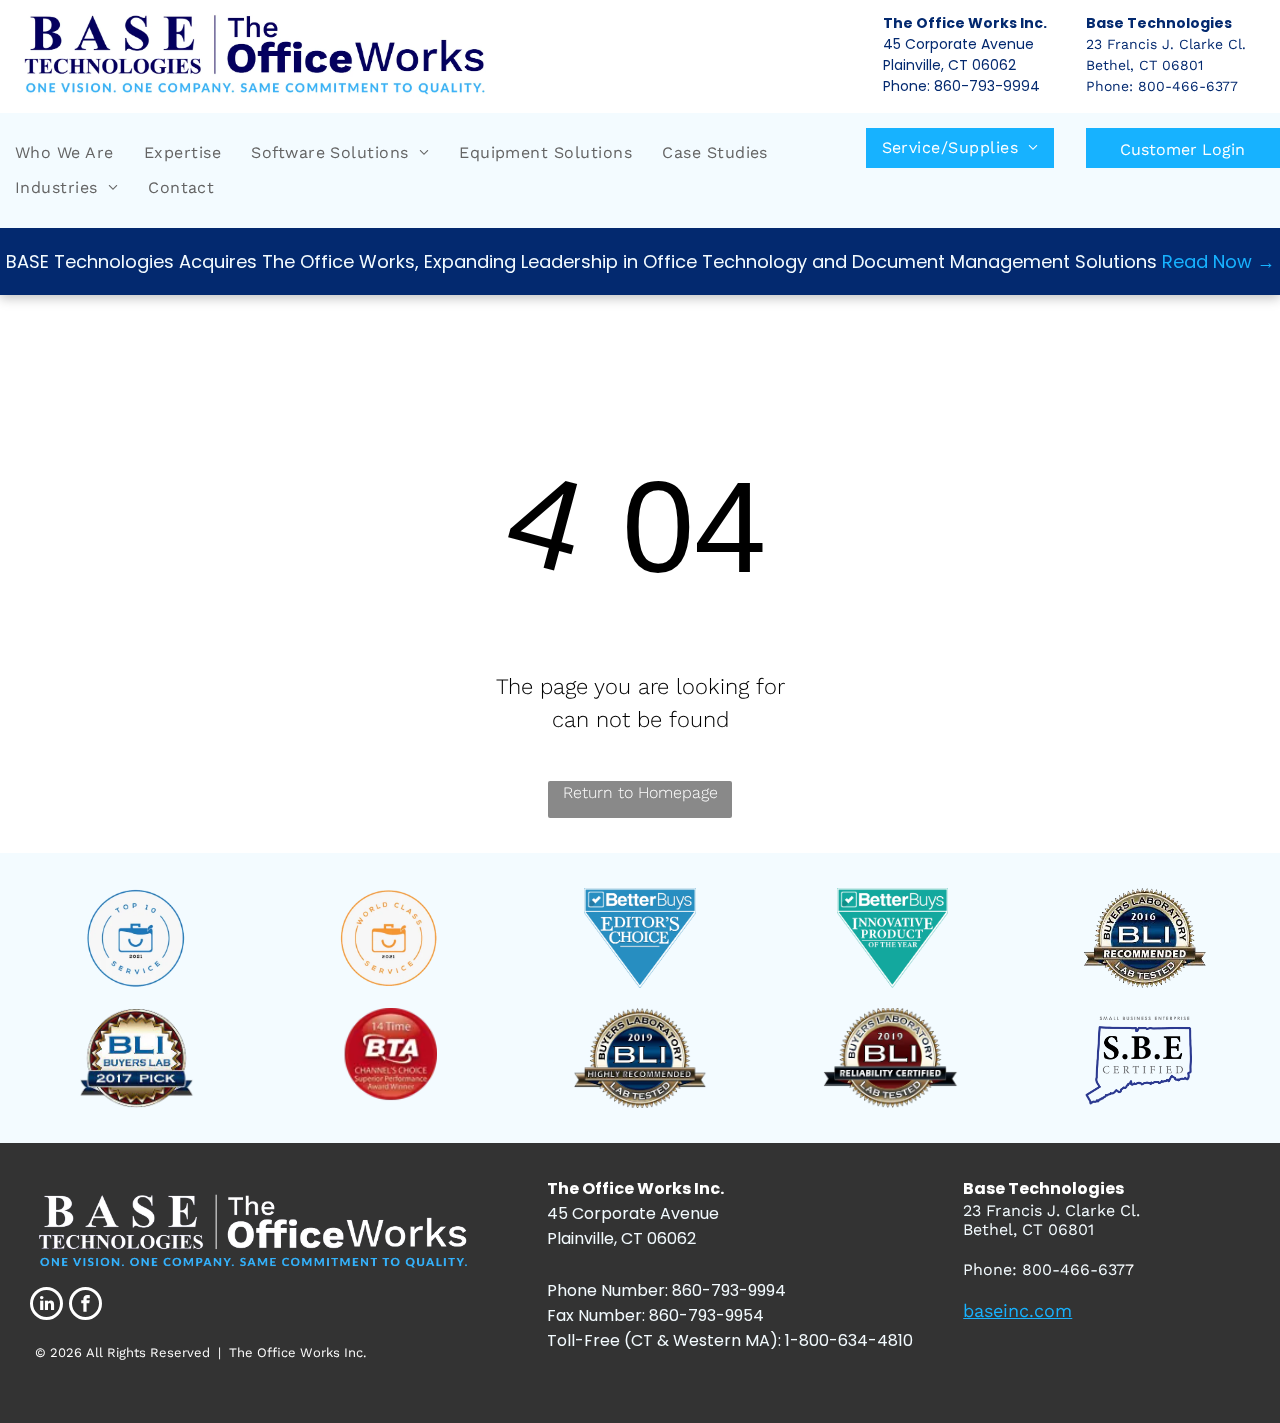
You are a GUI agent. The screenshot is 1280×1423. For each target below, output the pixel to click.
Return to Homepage (640, 792)
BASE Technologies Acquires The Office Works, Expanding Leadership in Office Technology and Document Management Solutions (581, 261)
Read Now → (1218, 261)
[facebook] (85, 1306)
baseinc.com (1017, 1310)
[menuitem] (64, 153)
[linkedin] (46, 1306)
